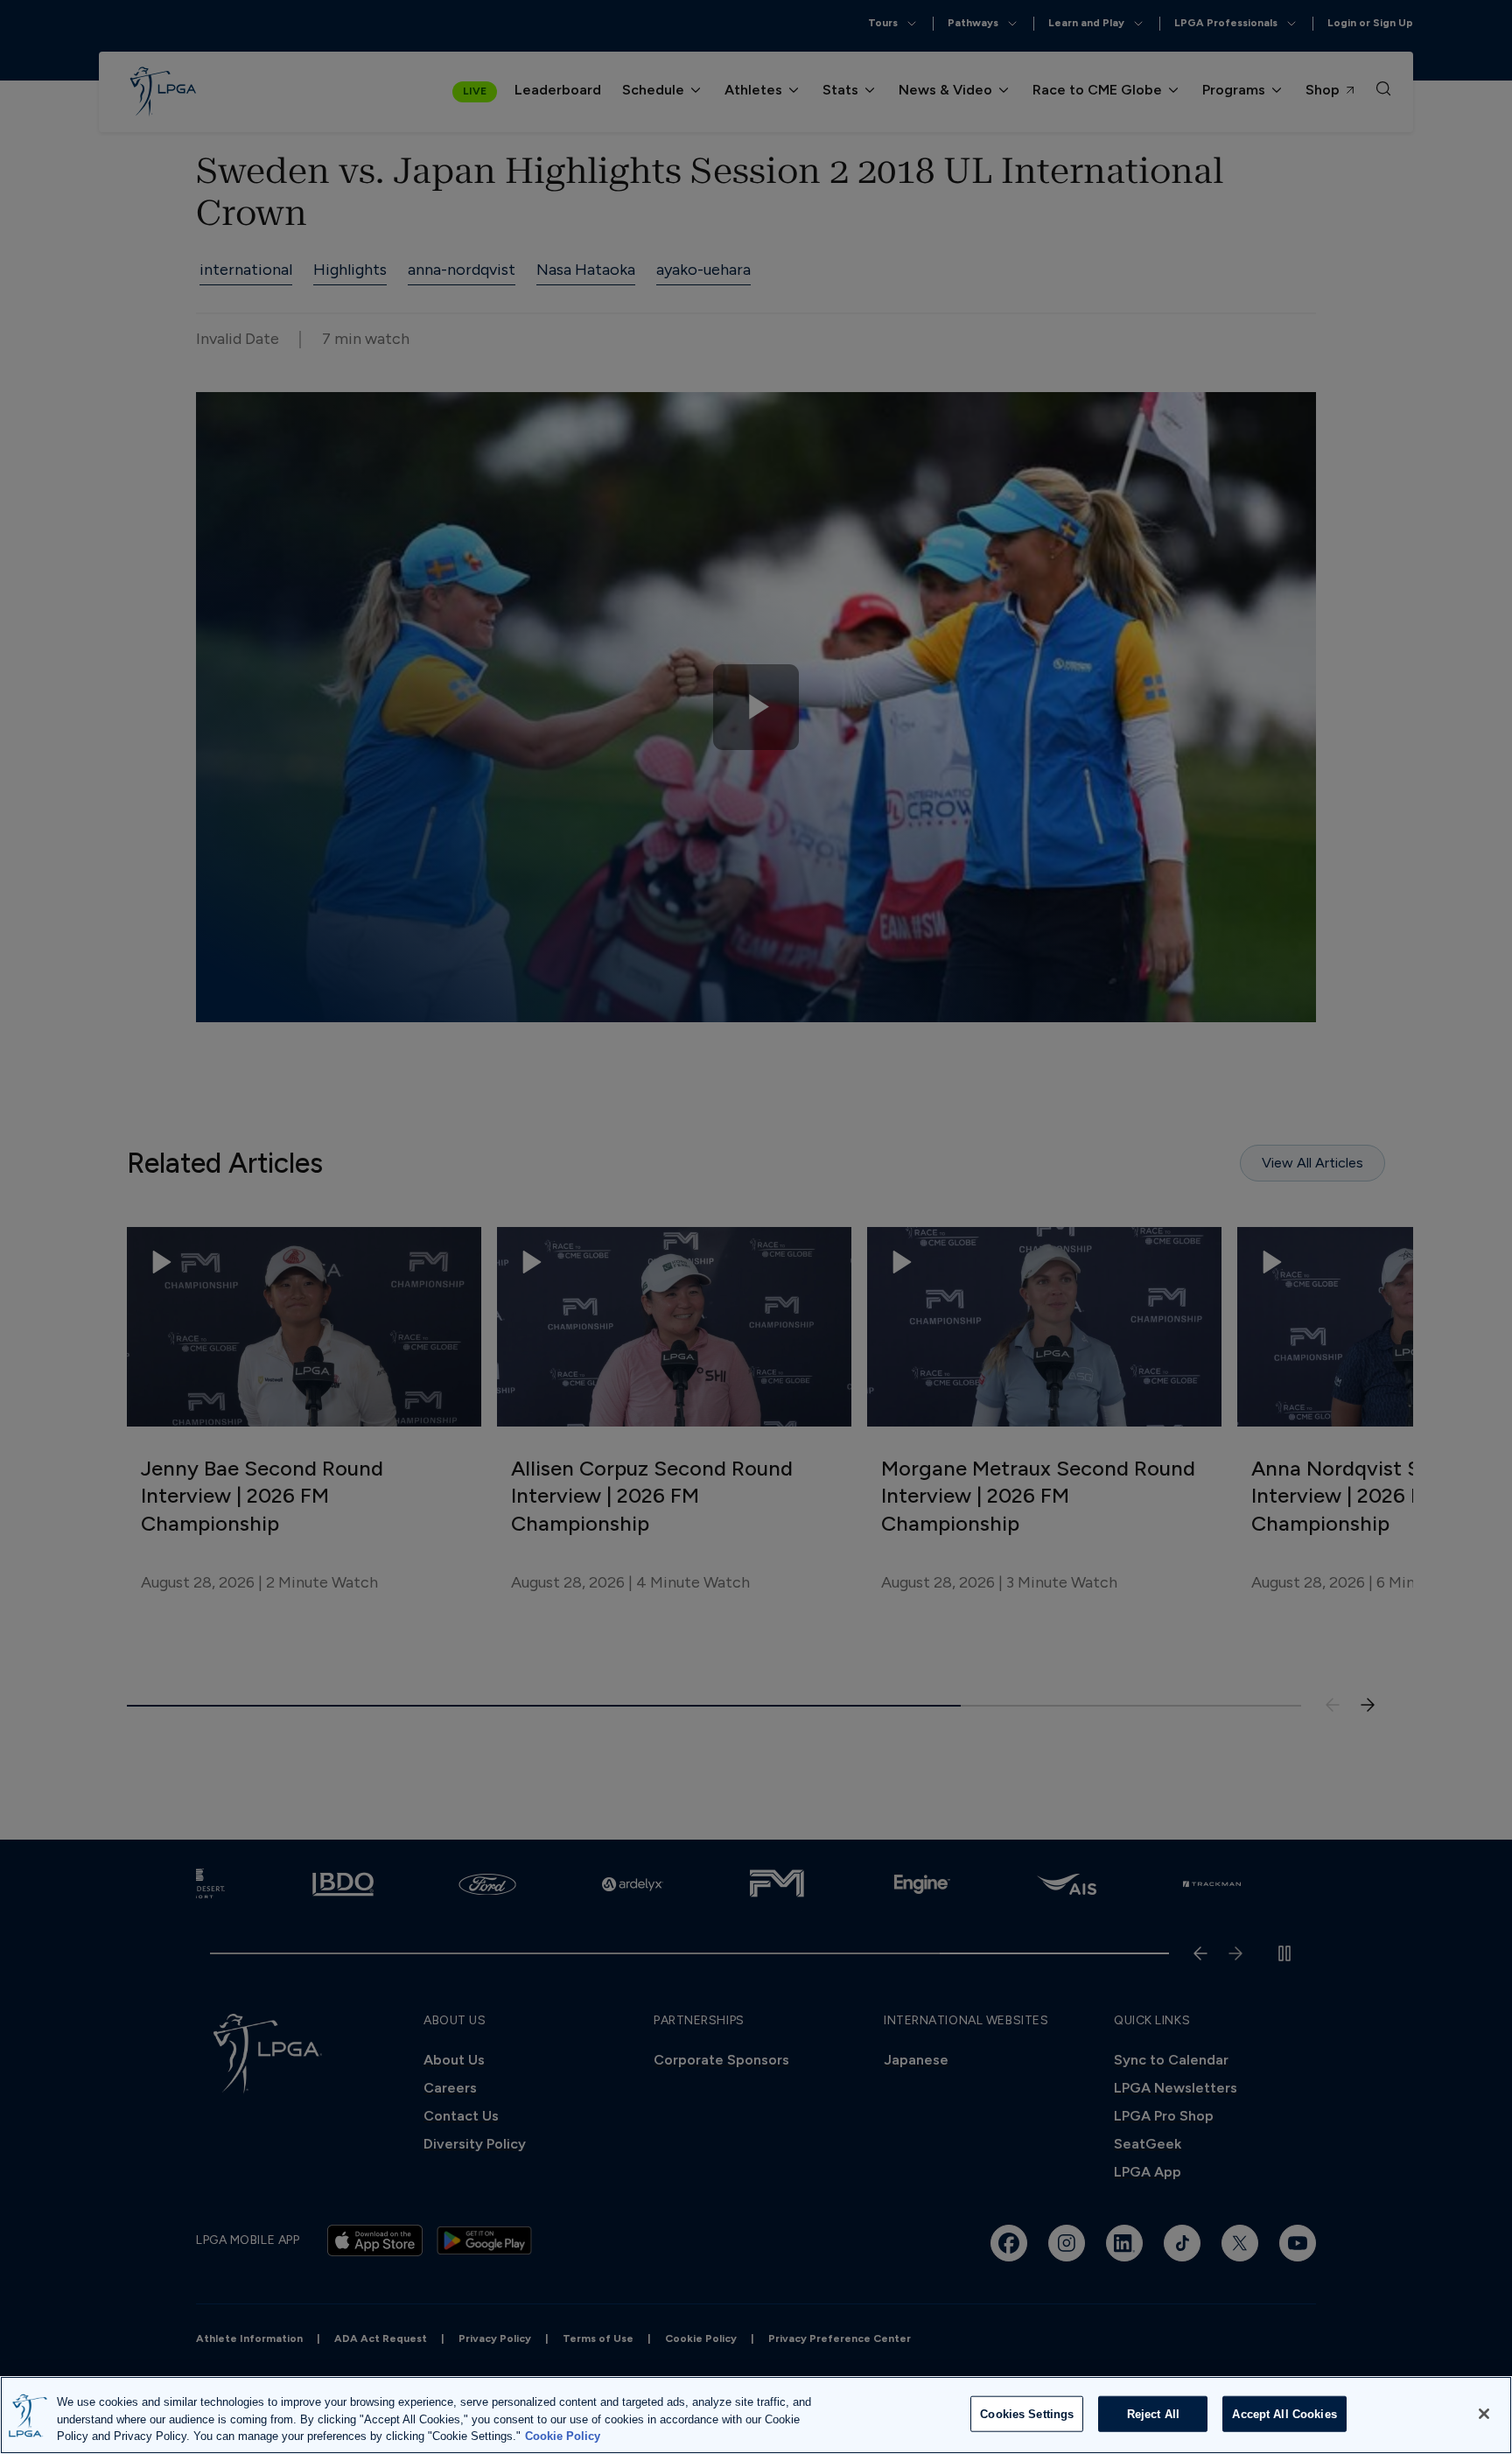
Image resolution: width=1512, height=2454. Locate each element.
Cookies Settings (1027, 2413)
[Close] (1484, 2414)
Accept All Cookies (1284, 2413)
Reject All (1153, 2413)
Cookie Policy (563, 2436)
